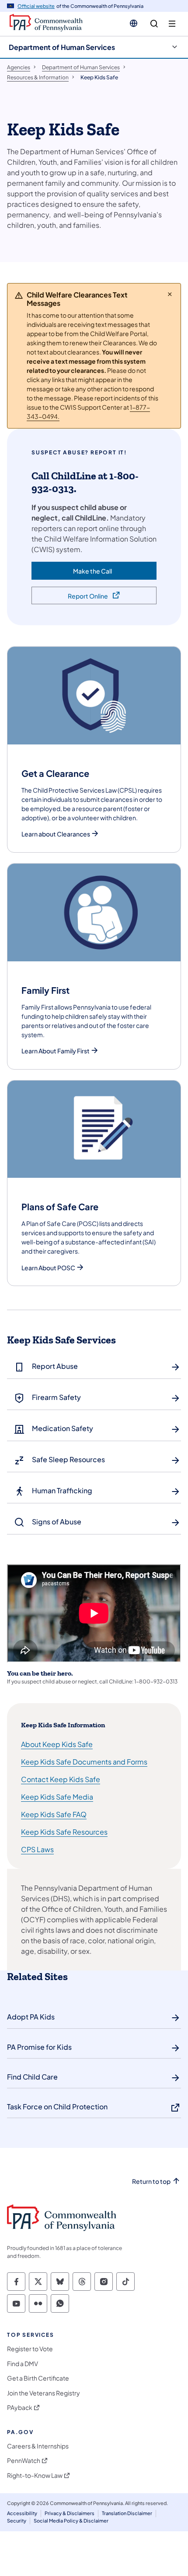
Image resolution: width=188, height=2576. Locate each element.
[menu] (172, 24)
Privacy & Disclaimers (70, 2513)
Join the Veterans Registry (44, 2393)
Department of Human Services (62, 47)
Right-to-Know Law (35, 2475)
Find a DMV (23, 2364)
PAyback (20, 2408)
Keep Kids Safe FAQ (54, 1814)
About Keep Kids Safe (57, 1744)
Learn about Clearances (56, 834)
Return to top (151, 2181)
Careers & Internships (38, 2446)
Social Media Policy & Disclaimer (71, 2521)
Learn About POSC (48, 1268)
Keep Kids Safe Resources (64, 1832)
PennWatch (24, 2461)
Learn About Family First (56, 1051)
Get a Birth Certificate (38, 2378)
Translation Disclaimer (127, 2513)
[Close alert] (170, 294)
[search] (154, 24)
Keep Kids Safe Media (57, 1797)
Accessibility (22, 2513)
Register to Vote (30, 2349)
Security (17, 2521)
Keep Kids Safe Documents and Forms (84, 1762)
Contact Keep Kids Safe (61, 1779)
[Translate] (134, 23)
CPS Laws (37, 1849)
